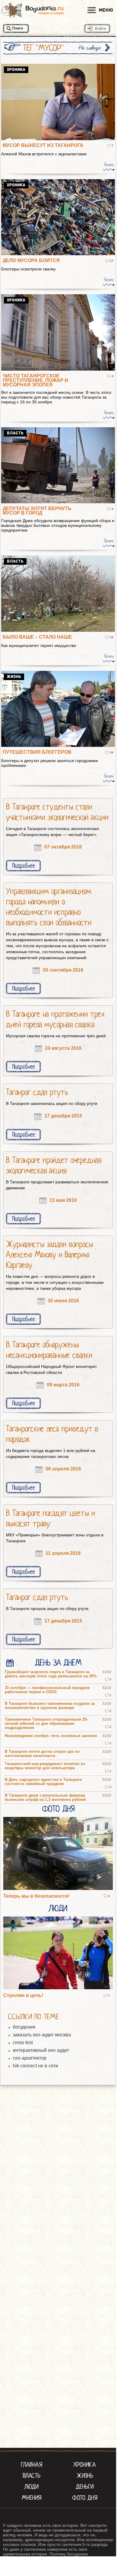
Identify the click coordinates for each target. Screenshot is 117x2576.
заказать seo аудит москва (42, 2035)
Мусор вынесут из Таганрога (43, 145)
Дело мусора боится (31, 260)
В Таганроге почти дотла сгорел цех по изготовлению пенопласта (42, 1754)
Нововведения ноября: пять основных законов (51, 1736)
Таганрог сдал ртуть (37, 1092)
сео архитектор (30, 2058)
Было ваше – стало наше (37, 637)
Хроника (85, 2464)
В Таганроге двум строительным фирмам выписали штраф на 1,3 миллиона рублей (45, 1798)
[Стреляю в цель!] (58, 1953)
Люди (58, 1908)
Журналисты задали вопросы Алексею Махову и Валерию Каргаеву (49, 1255)
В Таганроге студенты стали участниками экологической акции (57, 812)
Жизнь (85, 2476)
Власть (32, 2476)
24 (112, 752)
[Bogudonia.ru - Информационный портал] (32, 10)
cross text (23, 2042)
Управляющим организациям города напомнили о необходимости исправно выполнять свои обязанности (49, 907)
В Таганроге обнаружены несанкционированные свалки (49, 1350)
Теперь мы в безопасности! (36, 1896)
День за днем (58, 1663)
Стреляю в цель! (23, 1995)
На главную (90, 48)
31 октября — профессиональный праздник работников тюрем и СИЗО (47, 1690)
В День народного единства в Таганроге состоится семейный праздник (43, 1782)
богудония (24, 2027)
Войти (100, 29)
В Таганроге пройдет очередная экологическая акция (54, 1165)
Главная (32, 2464)
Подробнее (24, 866)
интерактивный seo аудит (41, 2050)
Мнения (32, 2498)
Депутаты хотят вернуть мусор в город (37, 511)
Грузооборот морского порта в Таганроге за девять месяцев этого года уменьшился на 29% (51, 1674)
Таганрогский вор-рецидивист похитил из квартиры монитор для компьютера (45, 1766)
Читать (109, 165)
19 (112, 637)
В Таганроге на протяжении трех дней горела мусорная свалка (55, 1019)
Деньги (85, 2487)
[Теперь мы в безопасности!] (58, 1854)
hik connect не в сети (35, 2066)
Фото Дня (58, 1809)
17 (112, 261)
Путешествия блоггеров (37, 752)
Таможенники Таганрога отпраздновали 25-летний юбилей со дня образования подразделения (46, 1724)
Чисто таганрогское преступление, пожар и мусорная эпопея (35, 380)
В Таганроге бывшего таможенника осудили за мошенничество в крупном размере (50, 1706)
